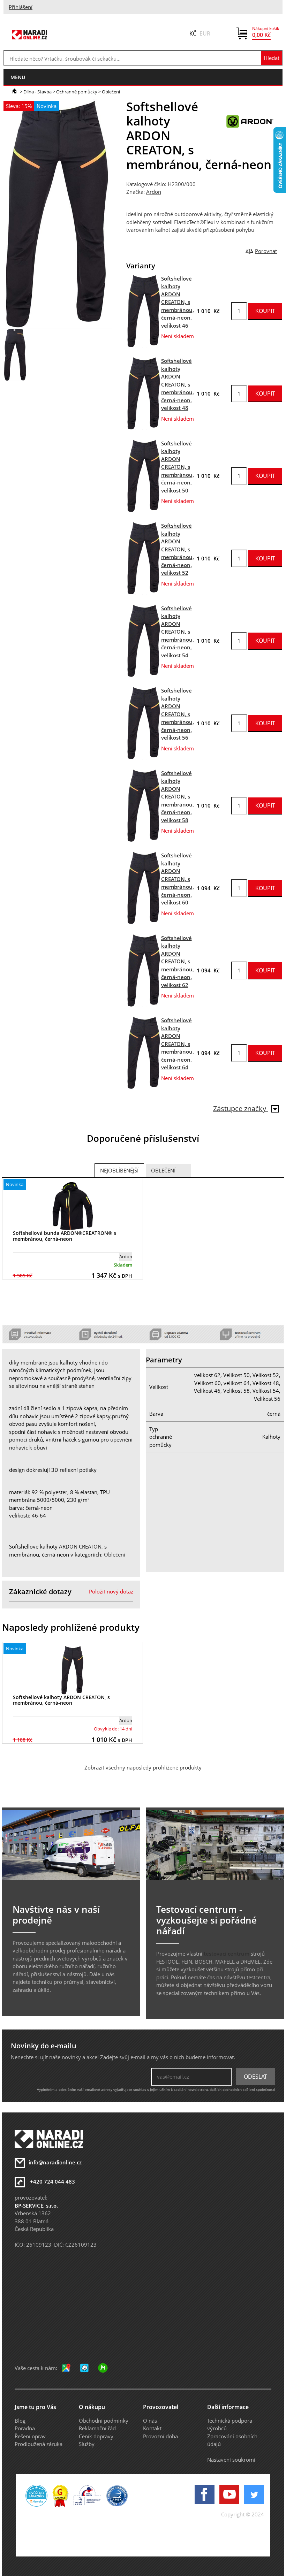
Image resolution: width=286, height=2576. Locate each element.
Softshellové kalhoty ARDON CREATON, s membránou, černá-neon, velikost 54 (178, 632)
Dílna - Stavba (37, 92)
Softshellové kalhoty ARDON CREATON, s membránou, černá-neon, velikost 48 (178, 384)
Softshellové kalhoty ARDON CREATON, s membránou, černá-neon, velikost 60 (178, 879)
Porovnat (266, 251)
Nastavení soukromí (231, 2460)
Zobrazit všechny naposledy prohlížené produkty (143, 1767)
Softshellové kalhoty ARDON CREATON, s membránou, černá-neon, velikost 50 (178, 467)
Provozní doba (160, 2436)
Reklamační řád (97, 2428)
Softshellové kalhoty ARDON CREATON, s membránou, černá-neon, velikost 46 (178, 302)
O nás (150, 2421)
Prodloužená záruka (39, 2444)
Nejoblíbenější (119, 1170)
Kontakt (152, 2428)
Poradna (25, 2428)
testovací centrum (227, 1954)
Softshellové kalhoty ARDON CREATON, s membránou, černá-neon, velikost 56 (178, 714)
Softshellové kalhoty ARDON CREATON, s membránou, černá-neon (61, 1700)
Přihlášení (21, 7)
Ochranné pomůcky (77, 92)
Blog (20, 2421)
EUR (205, 33)
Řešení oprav (30, 2436)
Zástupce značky (240, 1109)
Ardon (154, 192)
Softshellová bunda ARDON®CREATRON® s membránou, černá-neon (65, 1236)
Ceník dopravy (96, 2436)
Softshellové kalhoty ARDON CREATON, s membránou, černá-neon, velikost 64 (178, 1044)
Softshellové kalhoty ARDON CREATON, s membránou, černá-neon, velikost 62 (178, 961)
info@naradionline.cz (55, 2162)
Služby (87, 2444)
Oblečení (111, 92)
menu (18, 77)
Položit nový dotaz (111, 1591)
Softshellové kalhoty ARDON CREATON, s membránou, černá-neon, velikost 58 (178, 797)
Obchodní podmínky (104, 2421)
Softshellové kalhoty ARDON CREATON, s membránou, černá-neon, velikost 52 (178, 549)
